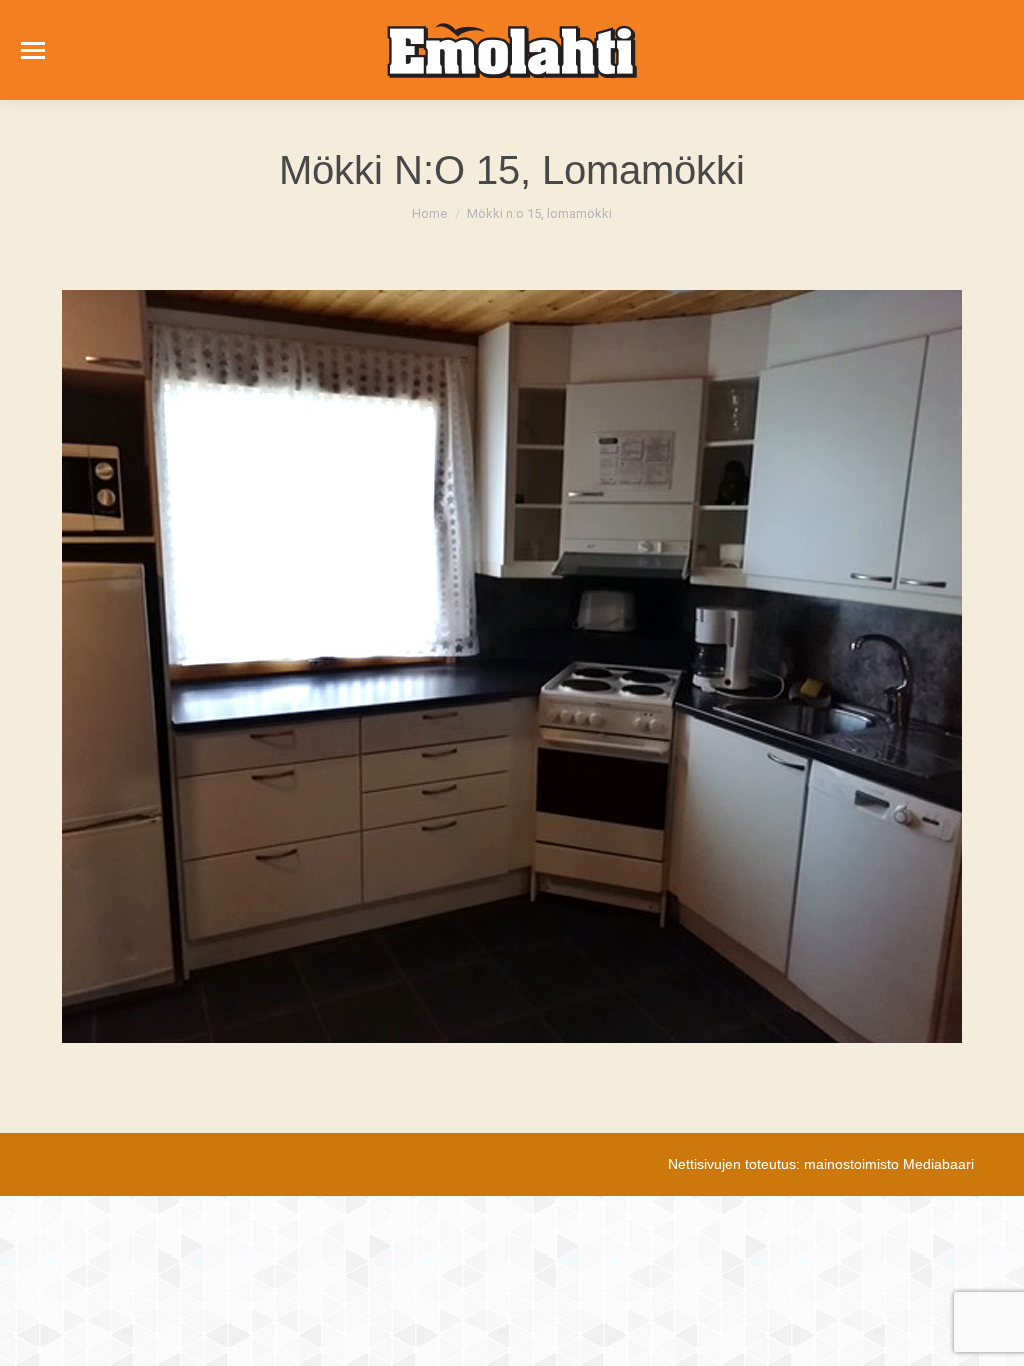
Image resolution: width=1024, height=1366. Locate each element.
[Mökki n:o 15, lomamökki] (512, 666)
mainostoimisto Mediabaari (889, 1164)
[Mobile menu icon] (33, 50)
